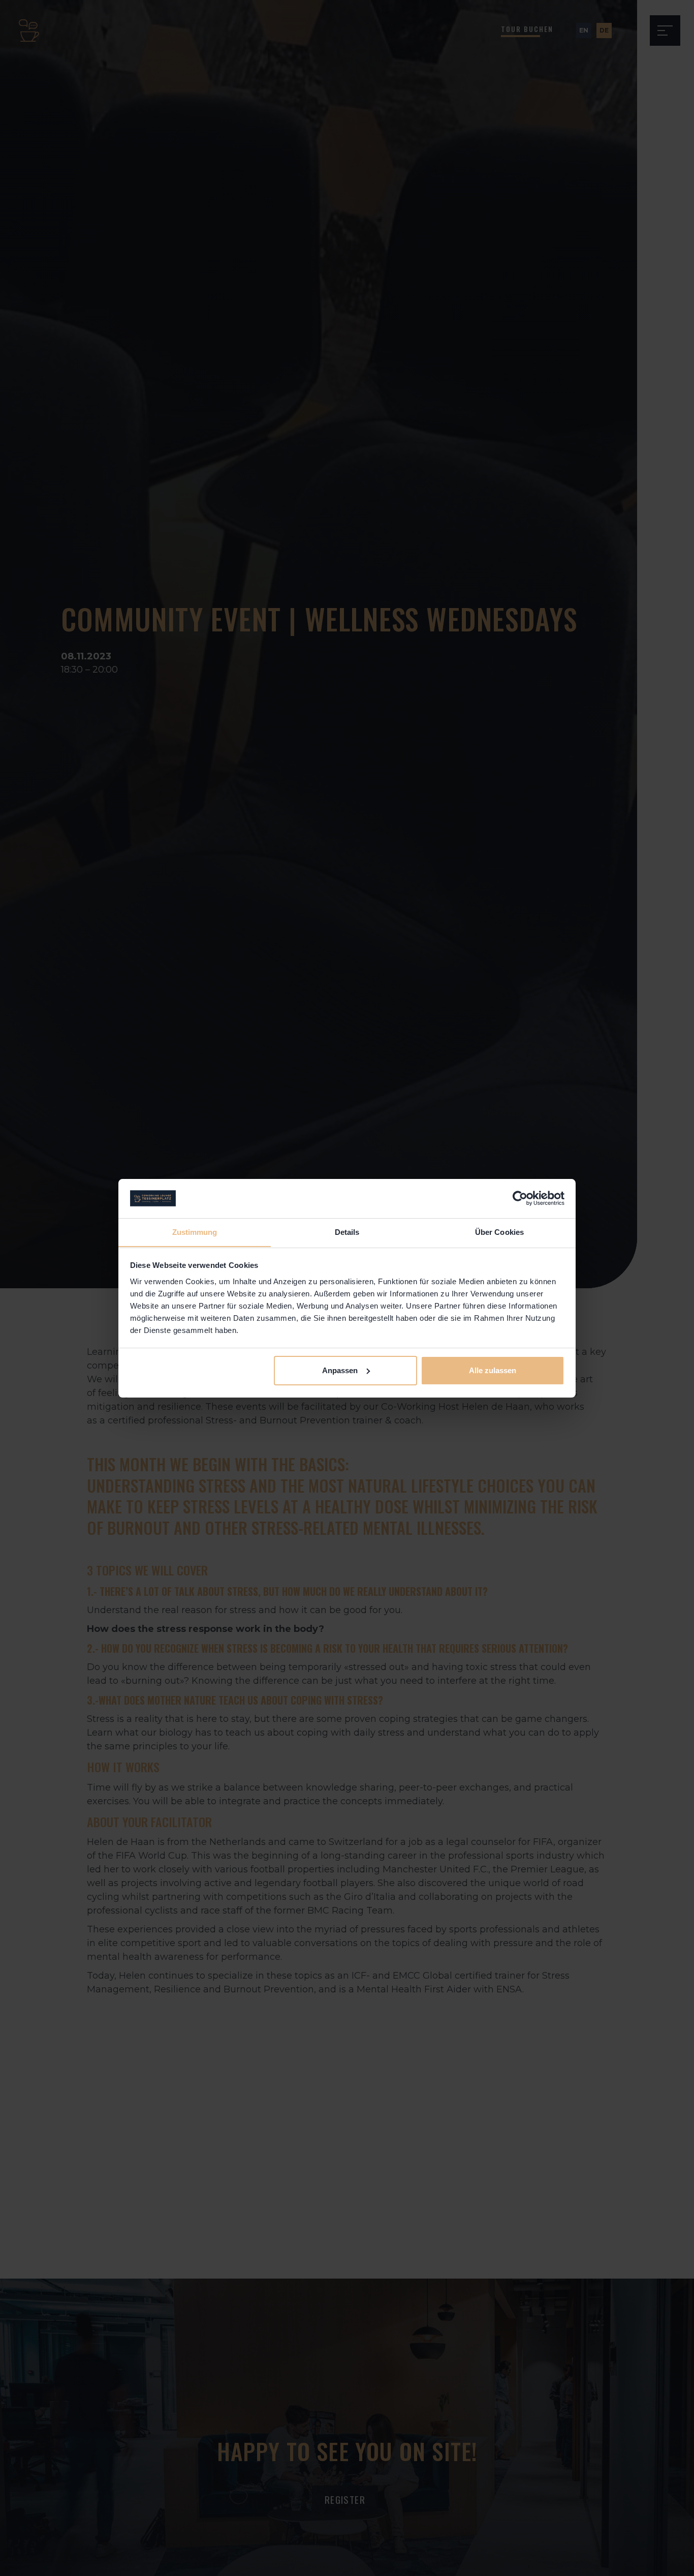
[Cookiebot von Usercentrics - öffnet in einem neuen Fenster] (520, 1198)
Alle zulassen (493, 1370)
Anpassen (340, 1370)
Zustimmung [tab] (195, 1232)
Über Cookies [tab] (499, 1232)
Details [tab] (347, 1232)
